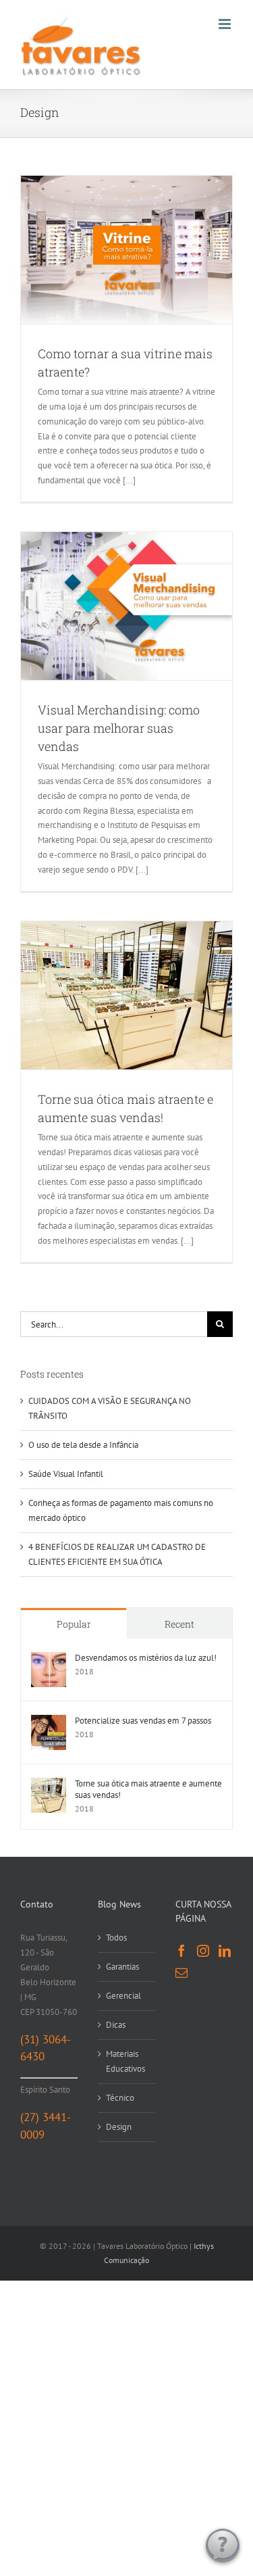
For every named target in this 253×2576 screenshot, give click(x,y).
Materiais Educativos (125, 2061)
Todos (116, 1938)
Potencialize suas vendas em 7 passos (143, 1721)
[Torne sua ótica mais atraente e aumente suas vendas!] (49, 1785)
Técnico (120, 2098)
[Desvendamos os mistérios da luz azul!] (49, 1659)
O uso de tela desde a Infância (83, 1445)
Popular (74, 1624)
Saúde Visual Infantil (66, 1474)
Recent (179, 1624)
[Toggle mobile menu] (226, 24)
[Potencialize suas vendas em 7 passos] (49, 1722)
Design (119, 2127)
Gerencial (123, 1996)
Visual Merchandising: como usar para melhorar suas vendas (119, 728)
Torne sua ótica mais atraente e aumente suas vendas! (148, 1789)
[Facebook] (181, 1951)
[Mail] (181, 1972)
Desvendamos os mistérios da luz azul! (146, 1658)
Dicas (116, 2025)
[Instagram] (203, 1951)
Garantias (122, 1967)
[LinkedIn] (225, 1951)
